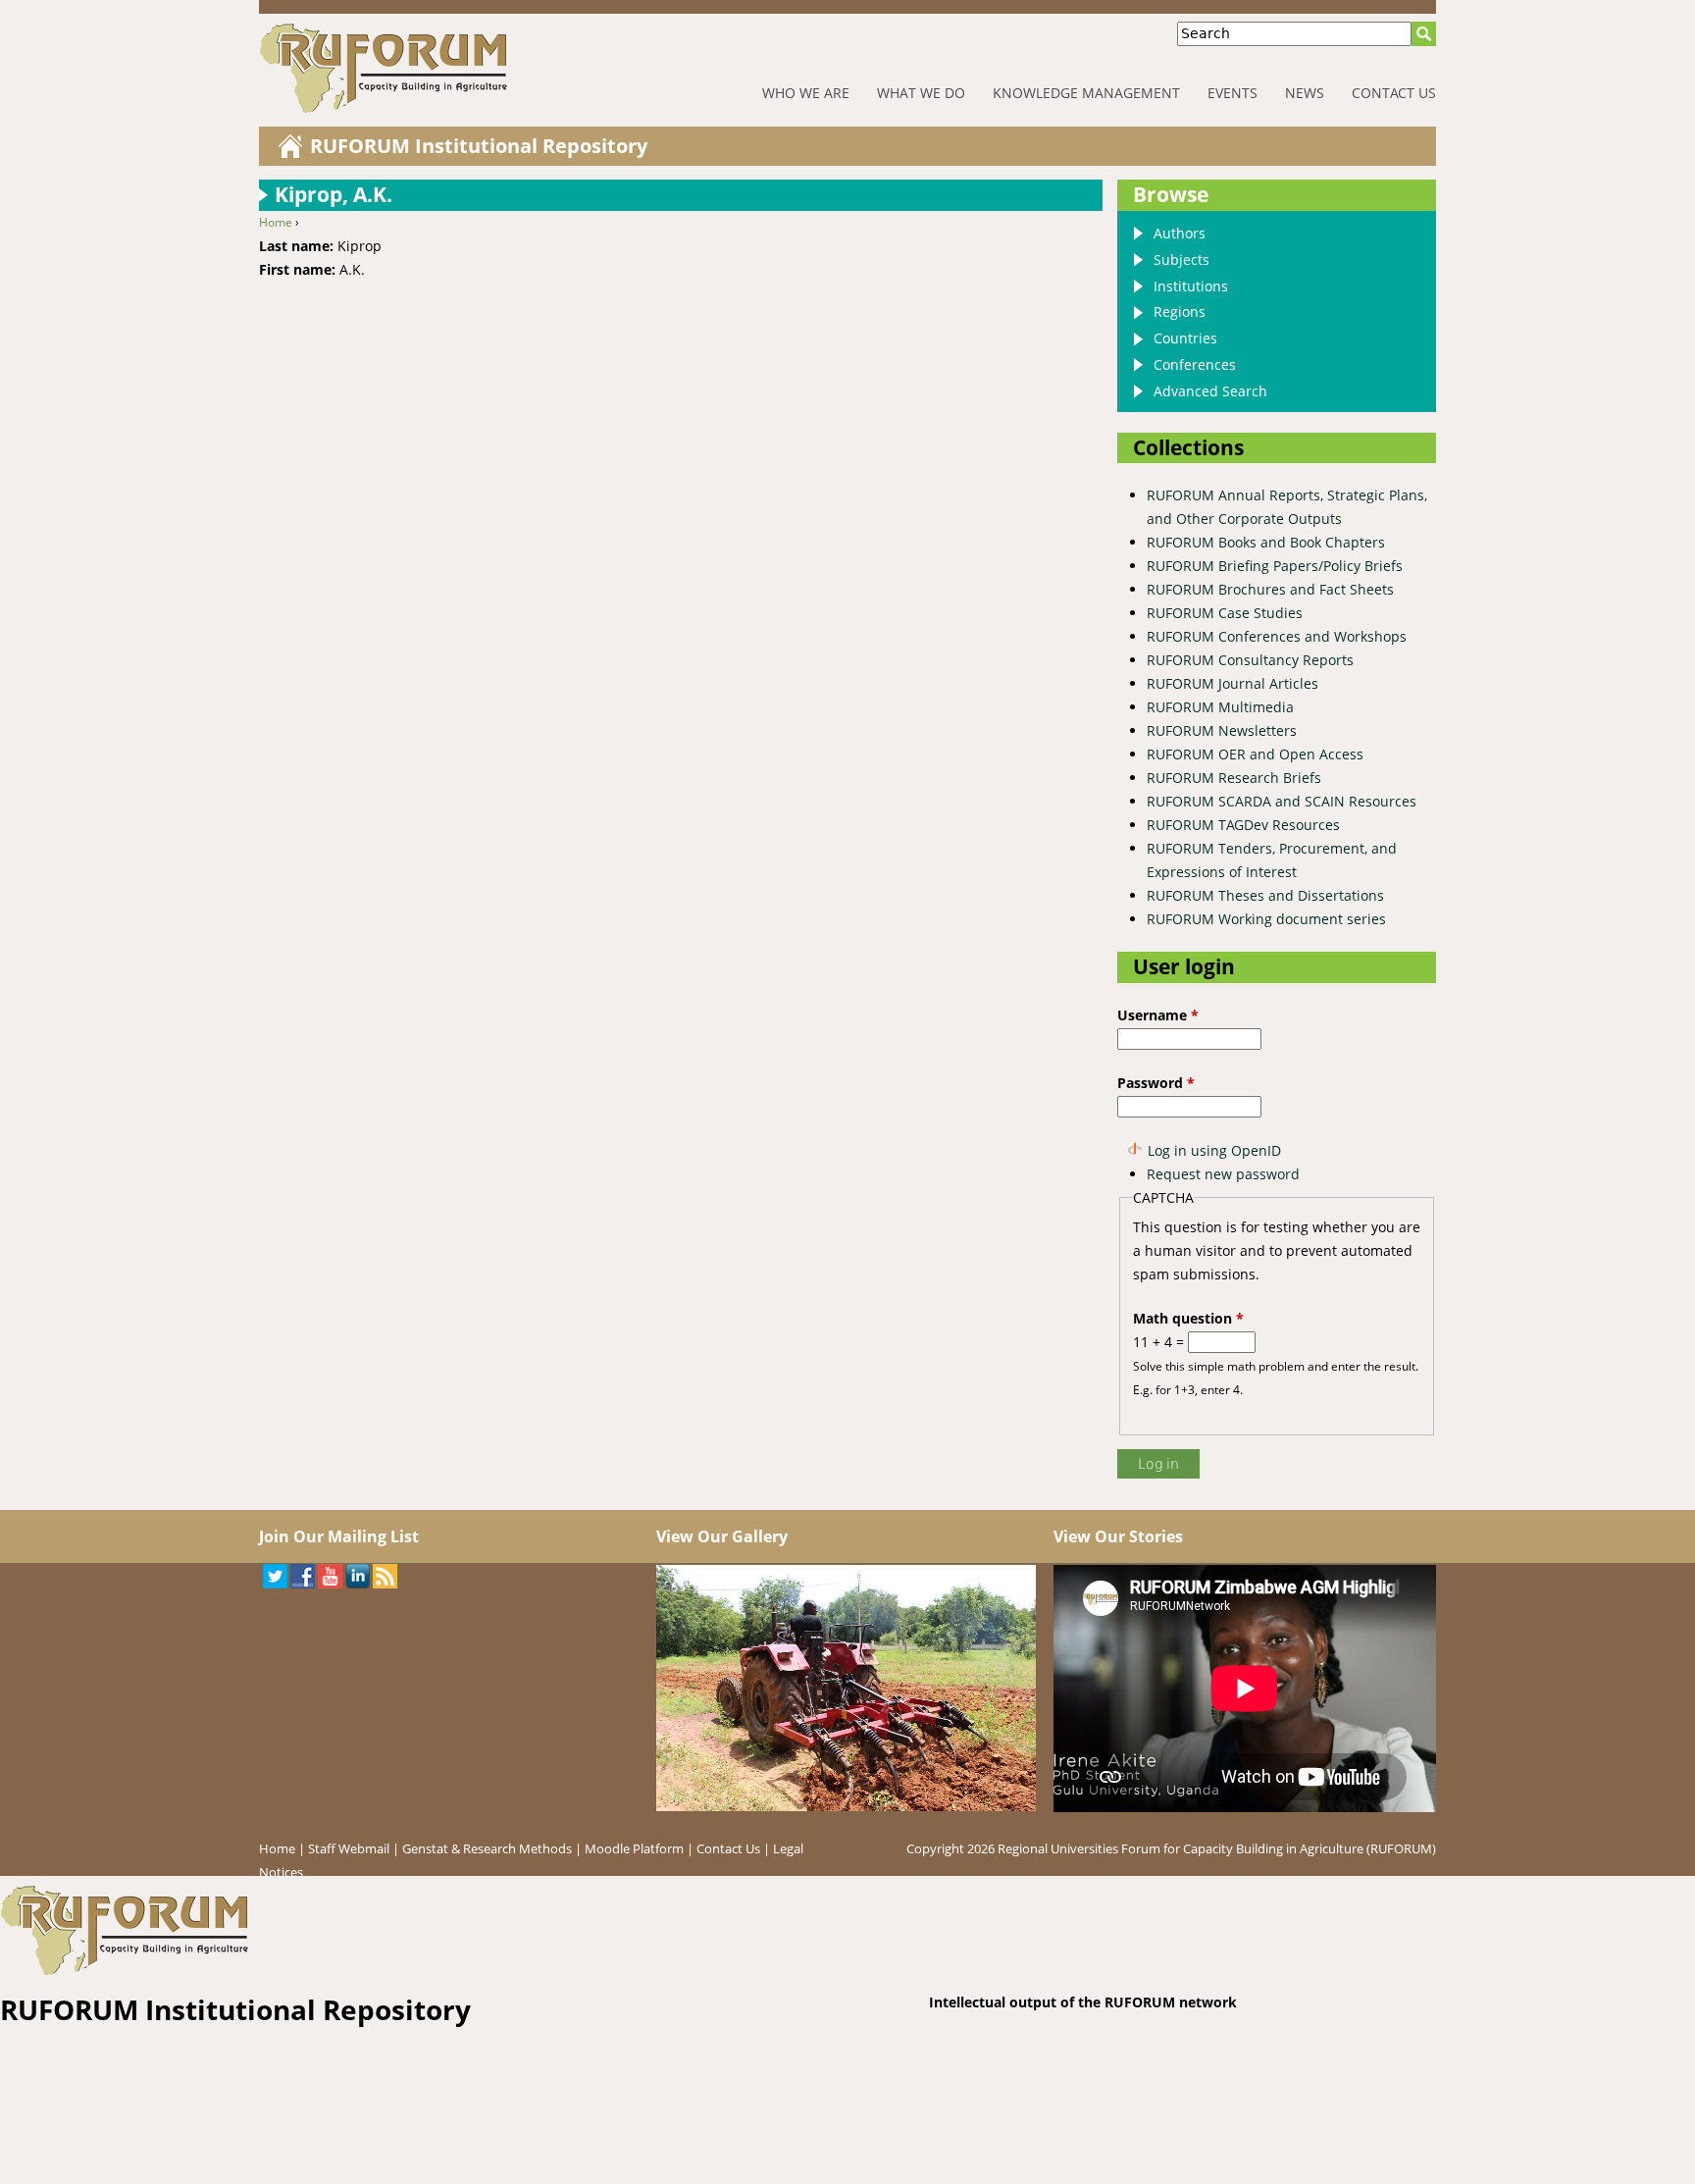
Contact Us (1394, 93)
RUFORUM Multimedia (1220, 707)
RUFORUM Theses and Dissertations (1265, 895)
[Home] (445, 68)
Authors (1180, 233)
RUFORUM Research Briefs (1234, 778)
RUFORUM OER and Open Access (1255, 754)
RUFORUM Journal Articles (1233, 683)
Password (1156, 1083)
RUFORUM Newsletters (1222, 730)
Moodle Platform (634, 1848)
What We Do (921, 93)
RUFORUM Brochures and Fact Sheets (1270, 589)
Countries (1185, 338)
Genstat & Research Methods (487, 1848)
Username (1158, 1015)
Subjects (1181, 260)
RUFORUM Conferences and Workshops (1277, 636)
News (1305, 93)
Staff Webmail (349, 1848)
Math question (1188, 1318)
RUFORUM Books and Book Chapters (1266, 542)
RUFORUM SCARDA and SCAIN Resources (1282, 801)
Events (1233, 93)
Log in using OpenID (1214, 1150)
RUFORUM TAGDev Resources (1243, 825)
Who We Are (806, 93)
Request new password (1223, 1174)
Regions (1180, 312)
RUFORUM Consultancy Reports (1250, 660)
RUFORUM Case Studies (1225, 613)
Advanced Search (1210, 391)
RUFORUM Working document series (1266, 919)
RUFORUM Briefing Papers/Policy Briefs (1275, 566)
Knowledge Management (1086, 93)
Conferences (1195, 364)
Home (276, 222)
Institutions (1191, 286)
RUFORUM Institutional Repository (479, 146)
